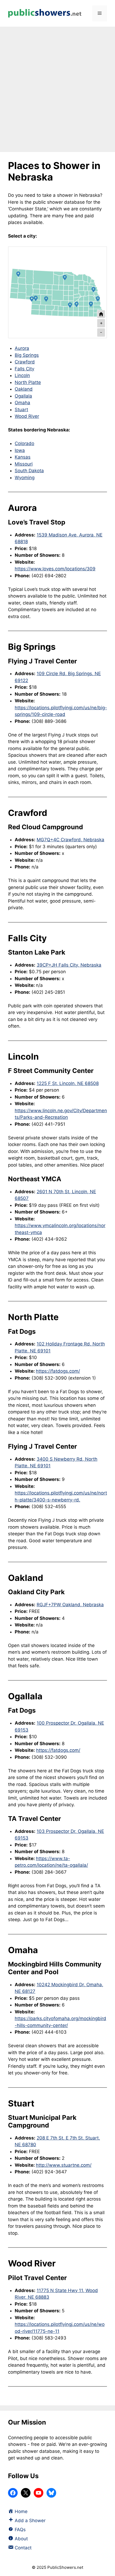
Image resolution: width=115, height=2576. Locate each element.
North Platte (28, 382)
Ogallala (23, 396)
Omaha (22, 403)
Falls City (24, 369)
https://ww (26, 1225)
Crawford (25, 362)
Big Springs (27, 355)
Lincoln (22, 375)
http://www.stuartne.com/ (64, 2165)
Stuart (21, 410)
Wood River (27, 416)
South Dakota (29, 471)
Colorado (24, 443)
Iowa (20, 450)
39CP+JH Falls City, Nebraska (69, 965)
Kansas (23, 457)
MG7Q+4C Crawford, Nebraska (70, 840)
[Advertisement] (57, 87)
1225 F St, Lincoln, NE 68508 (68, 1083)
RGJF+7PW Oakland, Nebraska (70, 1605)
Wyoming (25, 478)
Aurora (22, 348)
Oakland (24, 389)
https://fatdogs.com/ (58, 1371)
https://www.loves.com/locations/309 (55, 569)
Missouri (24, 464)
